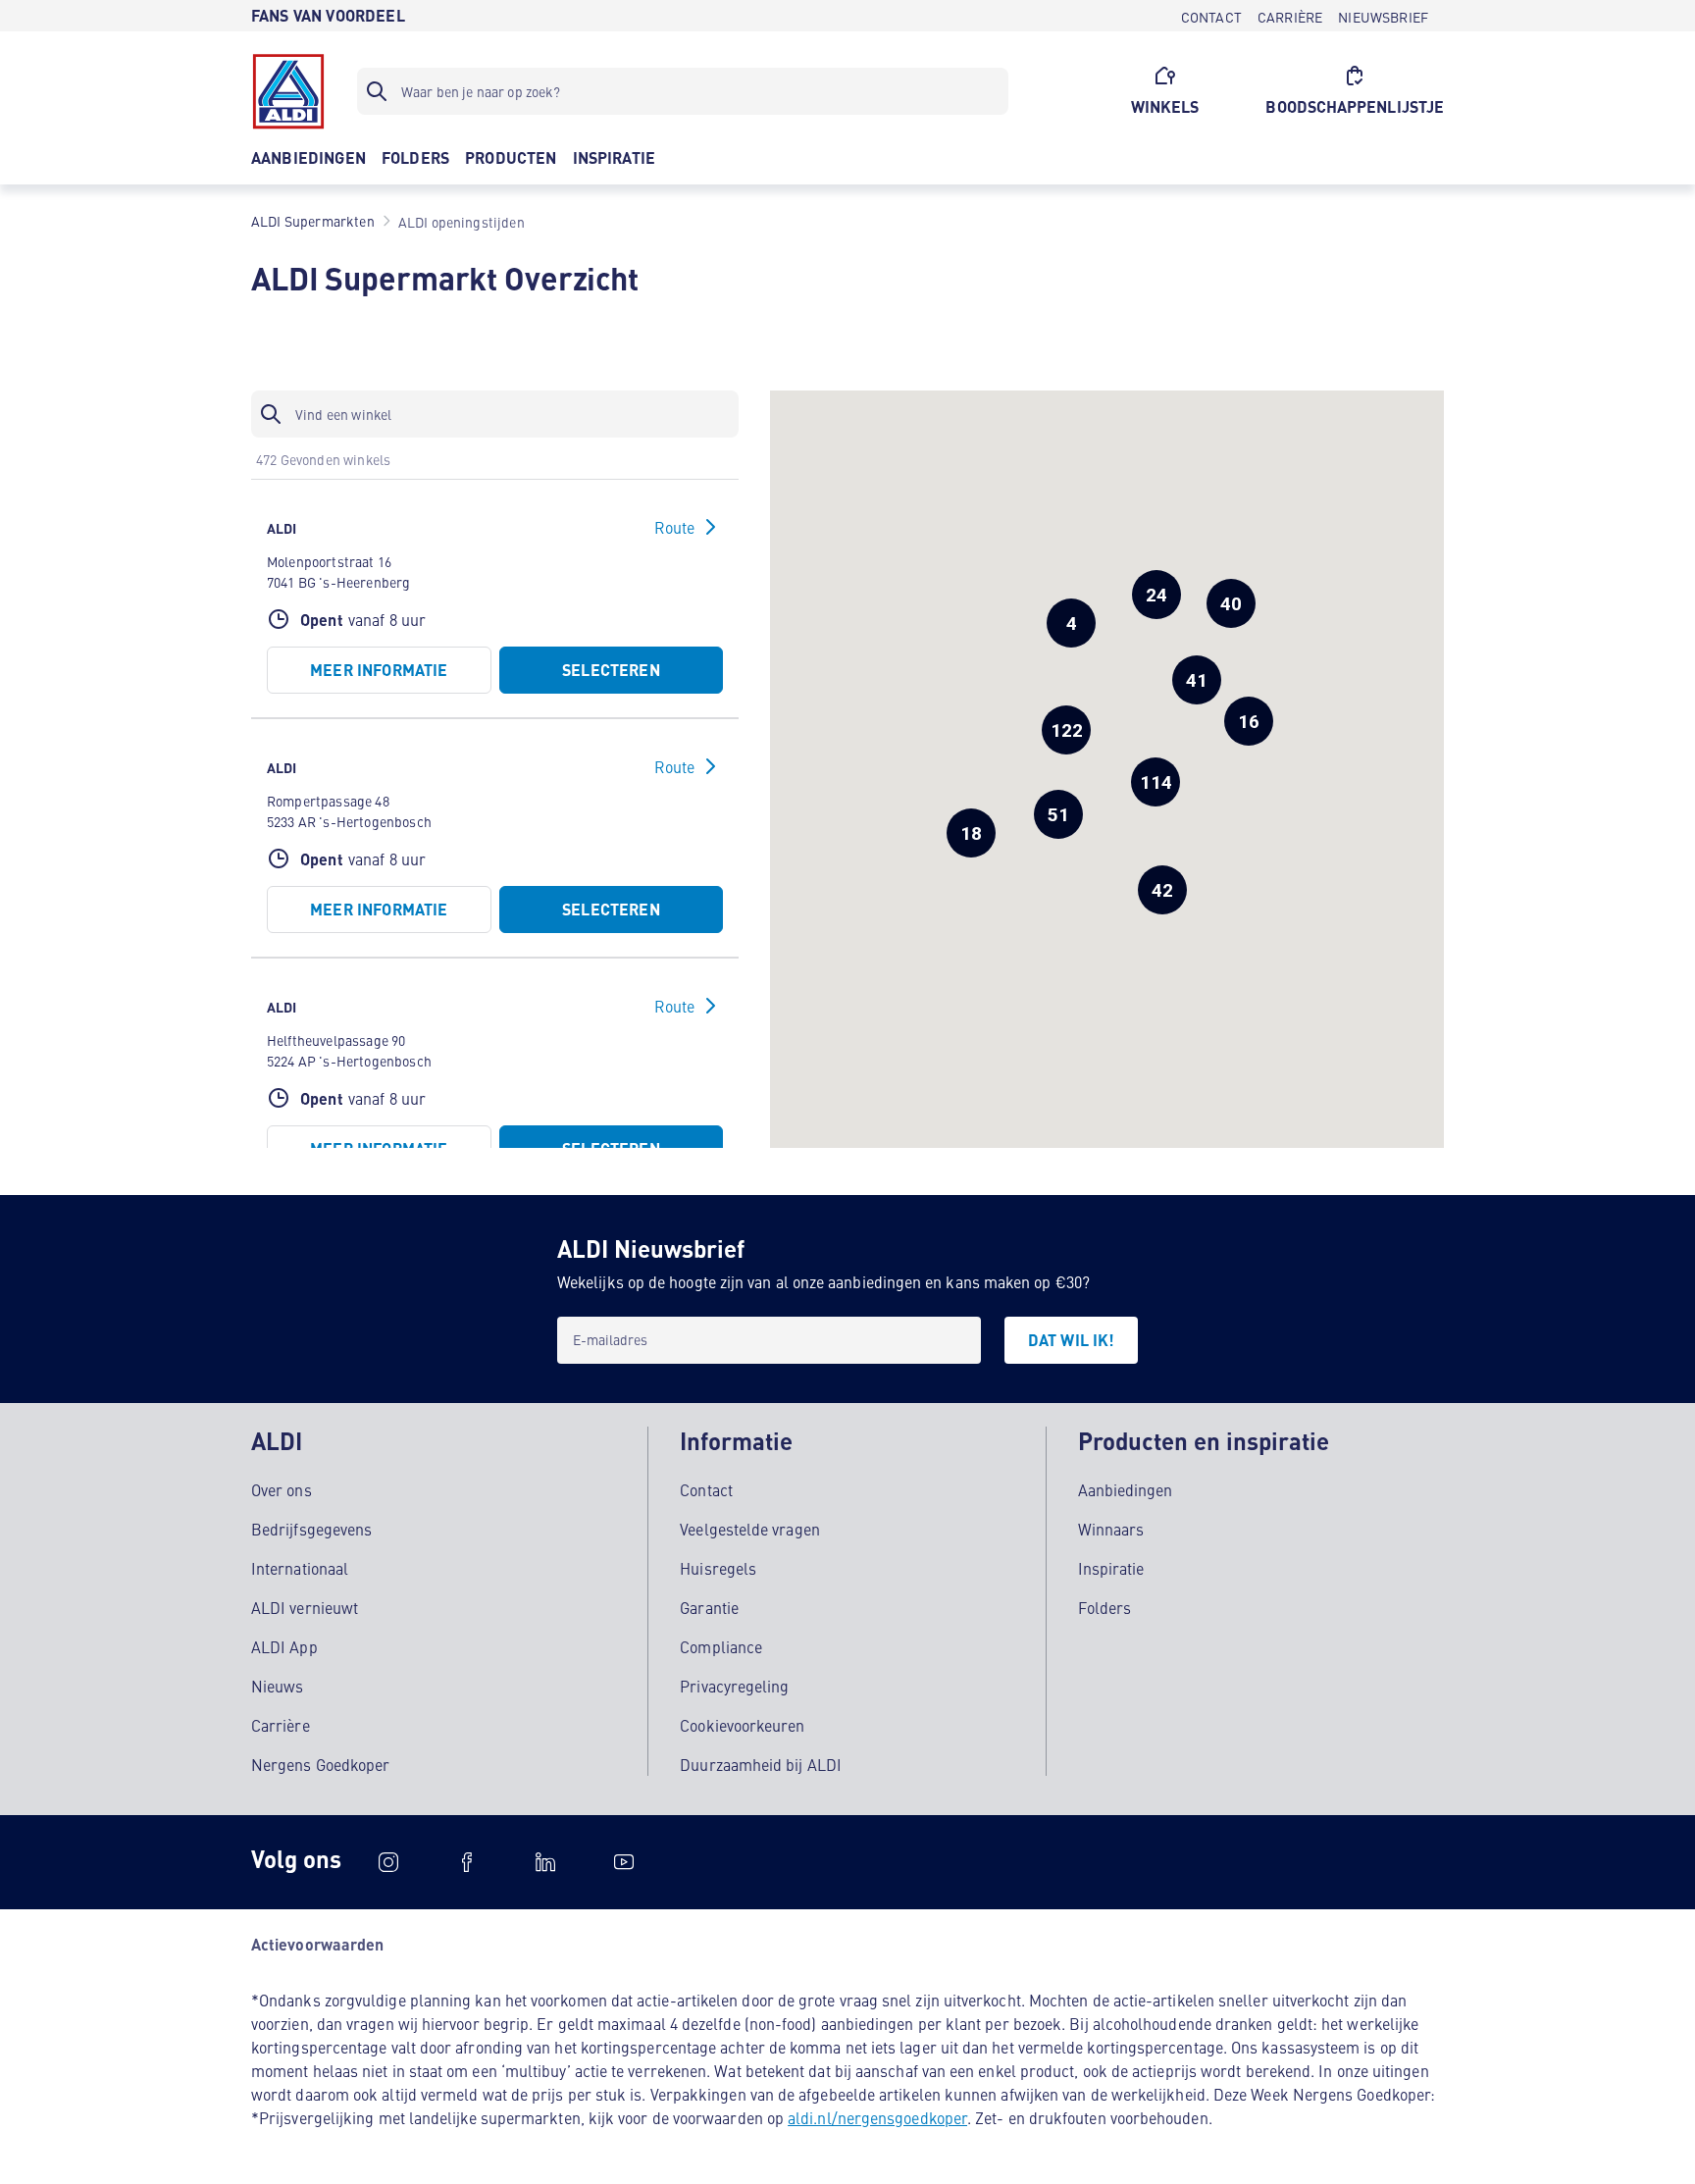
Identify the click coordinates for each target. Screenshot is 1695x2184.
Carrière (281, 1725)
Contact (706, 1489)
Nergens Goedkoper (320, 1764)
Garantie (709, 1607)
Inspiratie (1111, 1568)
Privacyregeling (734, 1686)
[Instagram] (388, 1862)
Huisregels (718, 1568)
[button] (1066, 730)
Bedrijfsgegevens (311, 1529)
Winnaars (1111, 1529)
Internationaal (300, 1568)
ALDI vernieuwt (305, 1607)
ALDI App (284, 1646)
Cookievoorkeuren (742, 1725)
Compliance (721, 1646)
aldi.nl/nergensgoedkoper (877, 2117)
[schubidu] (467, 1862)
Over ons (282, 1489)
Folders (1105, 1607)
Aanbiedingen (1126, 1489)
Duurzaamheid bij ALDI (761, 1764)
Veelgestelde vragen (750, 1529)
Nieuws (277, 1686)
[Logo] (288, 91)
